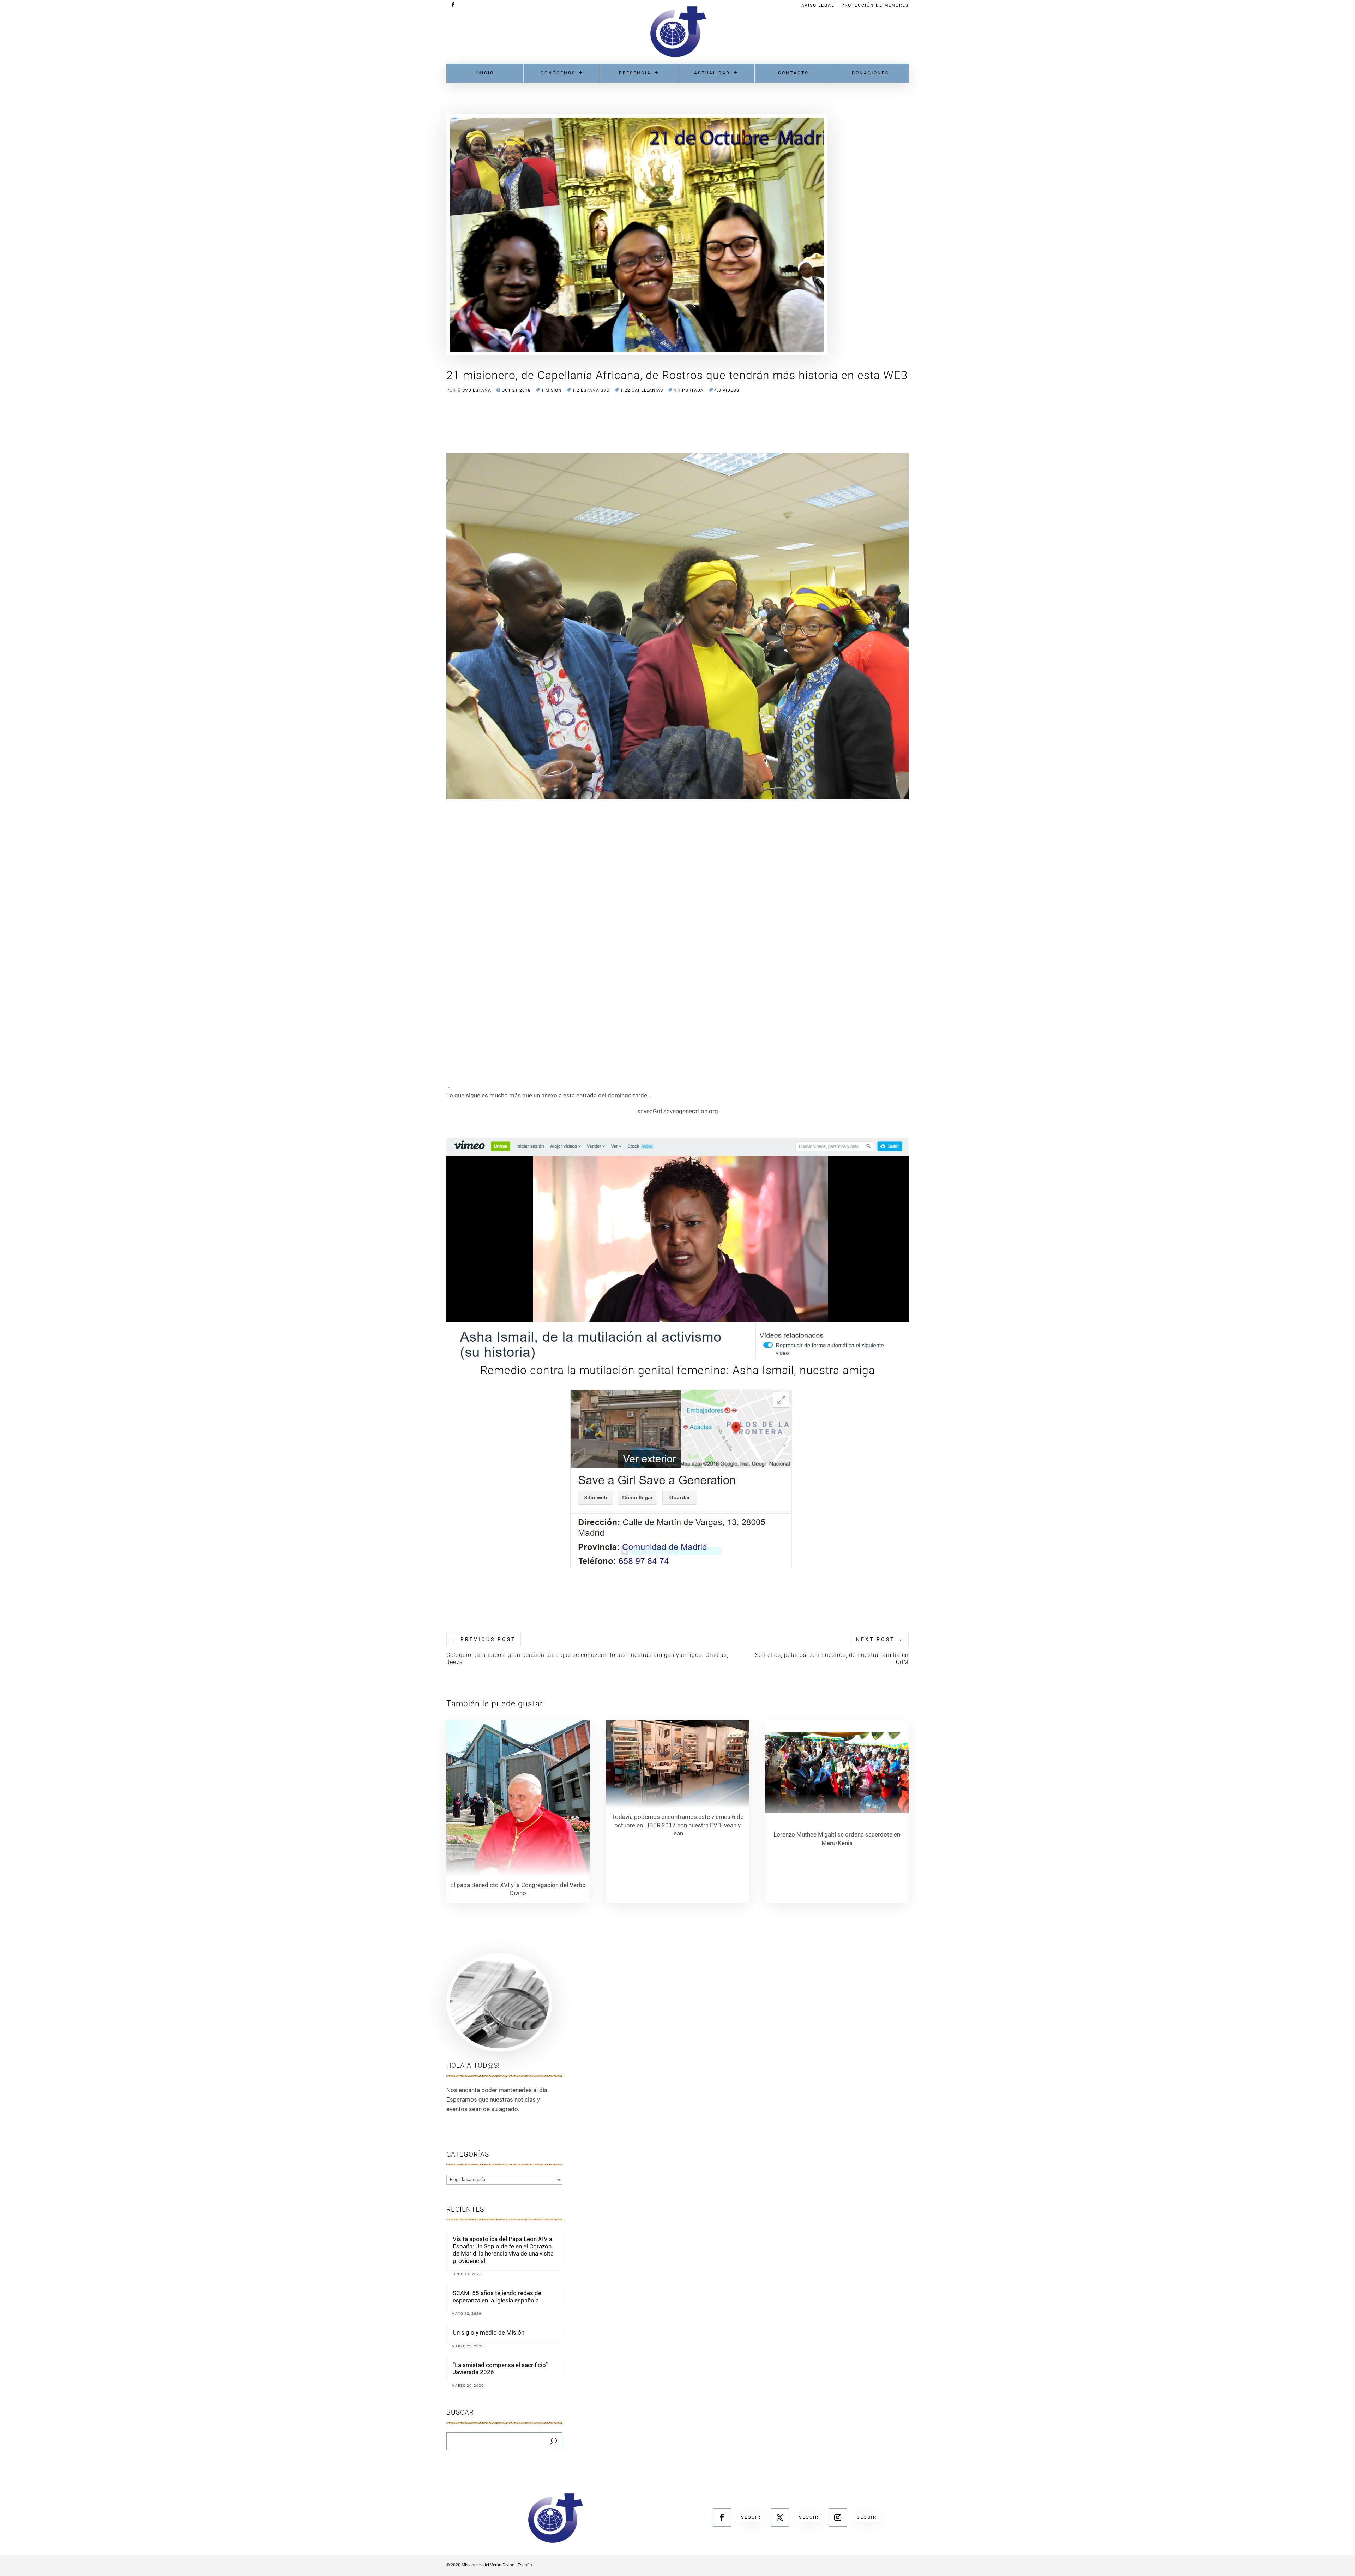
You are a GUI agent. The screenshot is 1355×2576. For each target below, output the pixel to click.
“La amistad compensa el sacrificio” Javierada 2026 (500, 2368)
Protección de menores (875, 5)
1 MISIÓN (552, 390)
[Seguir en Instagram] (838, 2517)
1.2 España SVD (591, 390)
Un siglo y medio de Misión (489, 2332)
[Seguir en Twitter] (780, 2517)
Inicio (485, 73)
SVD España (477, 390)
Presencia (635, 73)
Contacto (793, 73)
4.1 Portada (689, 390)
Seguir (751, 2517)
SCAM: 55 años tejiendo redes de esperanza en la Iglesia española (497, 2296)
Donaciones (870, 73)
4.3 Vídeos (727, 390)
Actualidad (712, 73)
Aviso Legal (818, 5)
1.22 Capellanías (642, 390)
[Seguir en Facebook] (722, 2517)
